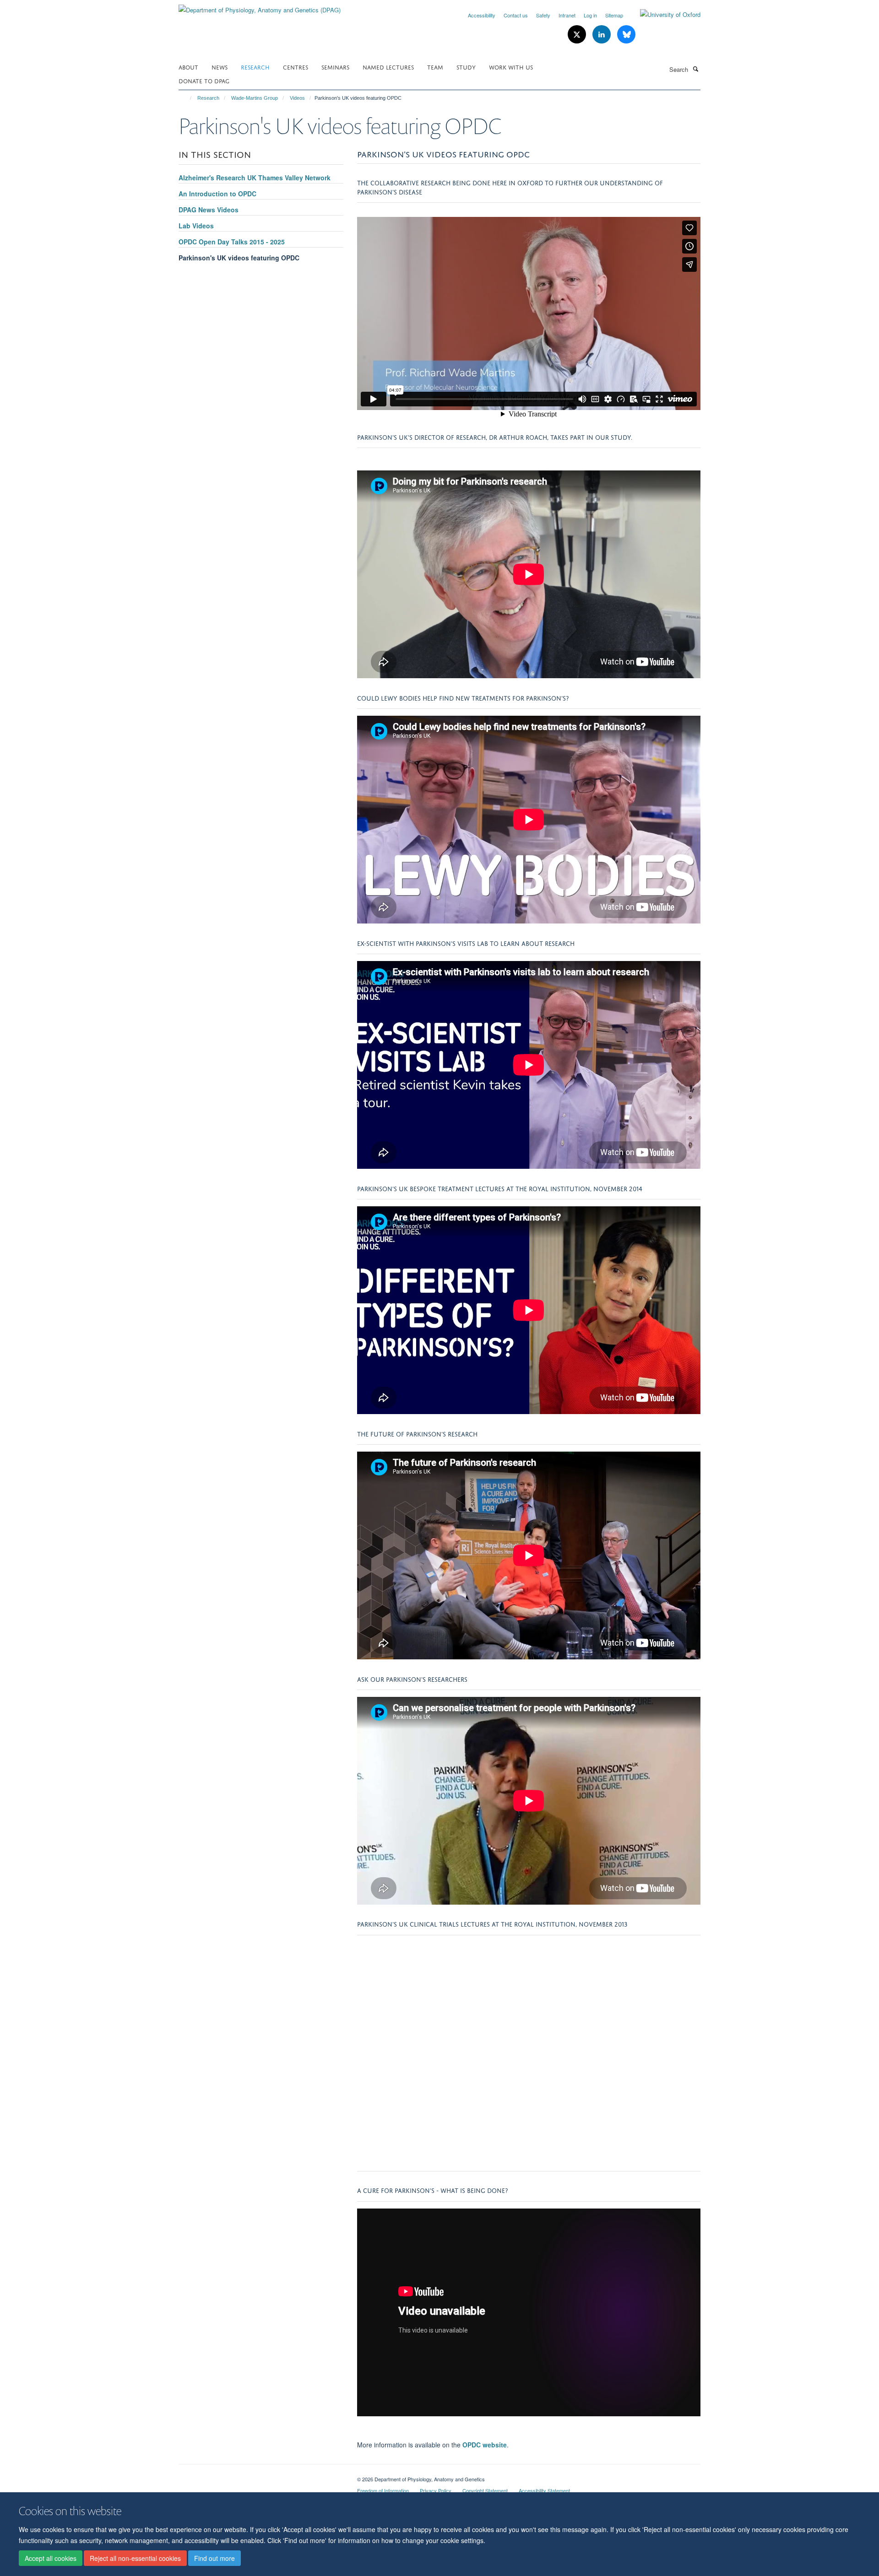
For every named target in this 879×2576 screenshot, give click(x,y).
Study (466, 67)
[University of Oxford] (663, 15)
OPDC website (485, 2445)
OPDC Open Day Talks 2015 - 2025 (232, 242)
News (220, 67)
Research (255, 67)
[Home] (187, 98)
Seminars (335, 67)
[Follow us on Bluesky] (626, 35)
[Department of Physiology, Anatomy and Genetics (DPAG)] (260, 7)
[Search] (695, 69)
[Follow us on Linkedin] (602, 35)
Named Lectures (388, 67)
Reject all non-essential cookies (135, 2558)
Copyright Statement (485, 2490)
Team (435, 67)
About (188, 67)
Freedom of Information (383, 2490)
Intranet (567, 15)
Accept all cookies (51, 2558)
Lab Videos (196, 226)
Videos (297, 98)
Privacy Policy (436, 2490)
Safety (543, 15)
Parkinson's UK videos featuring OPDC (239, 258)
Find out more (214, 2558)
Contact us (516, 15)
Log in (590, 15)
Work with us (511, 67)
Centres (296, 67)
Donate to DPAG (204, 80)
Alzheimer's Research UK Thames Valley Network (255, 178)
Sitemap (614, 15)
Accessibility (482, 15)
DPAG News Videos (209, 210)
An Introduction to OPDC (217, 194)
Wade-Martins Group (255, 98)
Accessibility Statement (544, 2490)
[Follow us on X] (578, 35)
